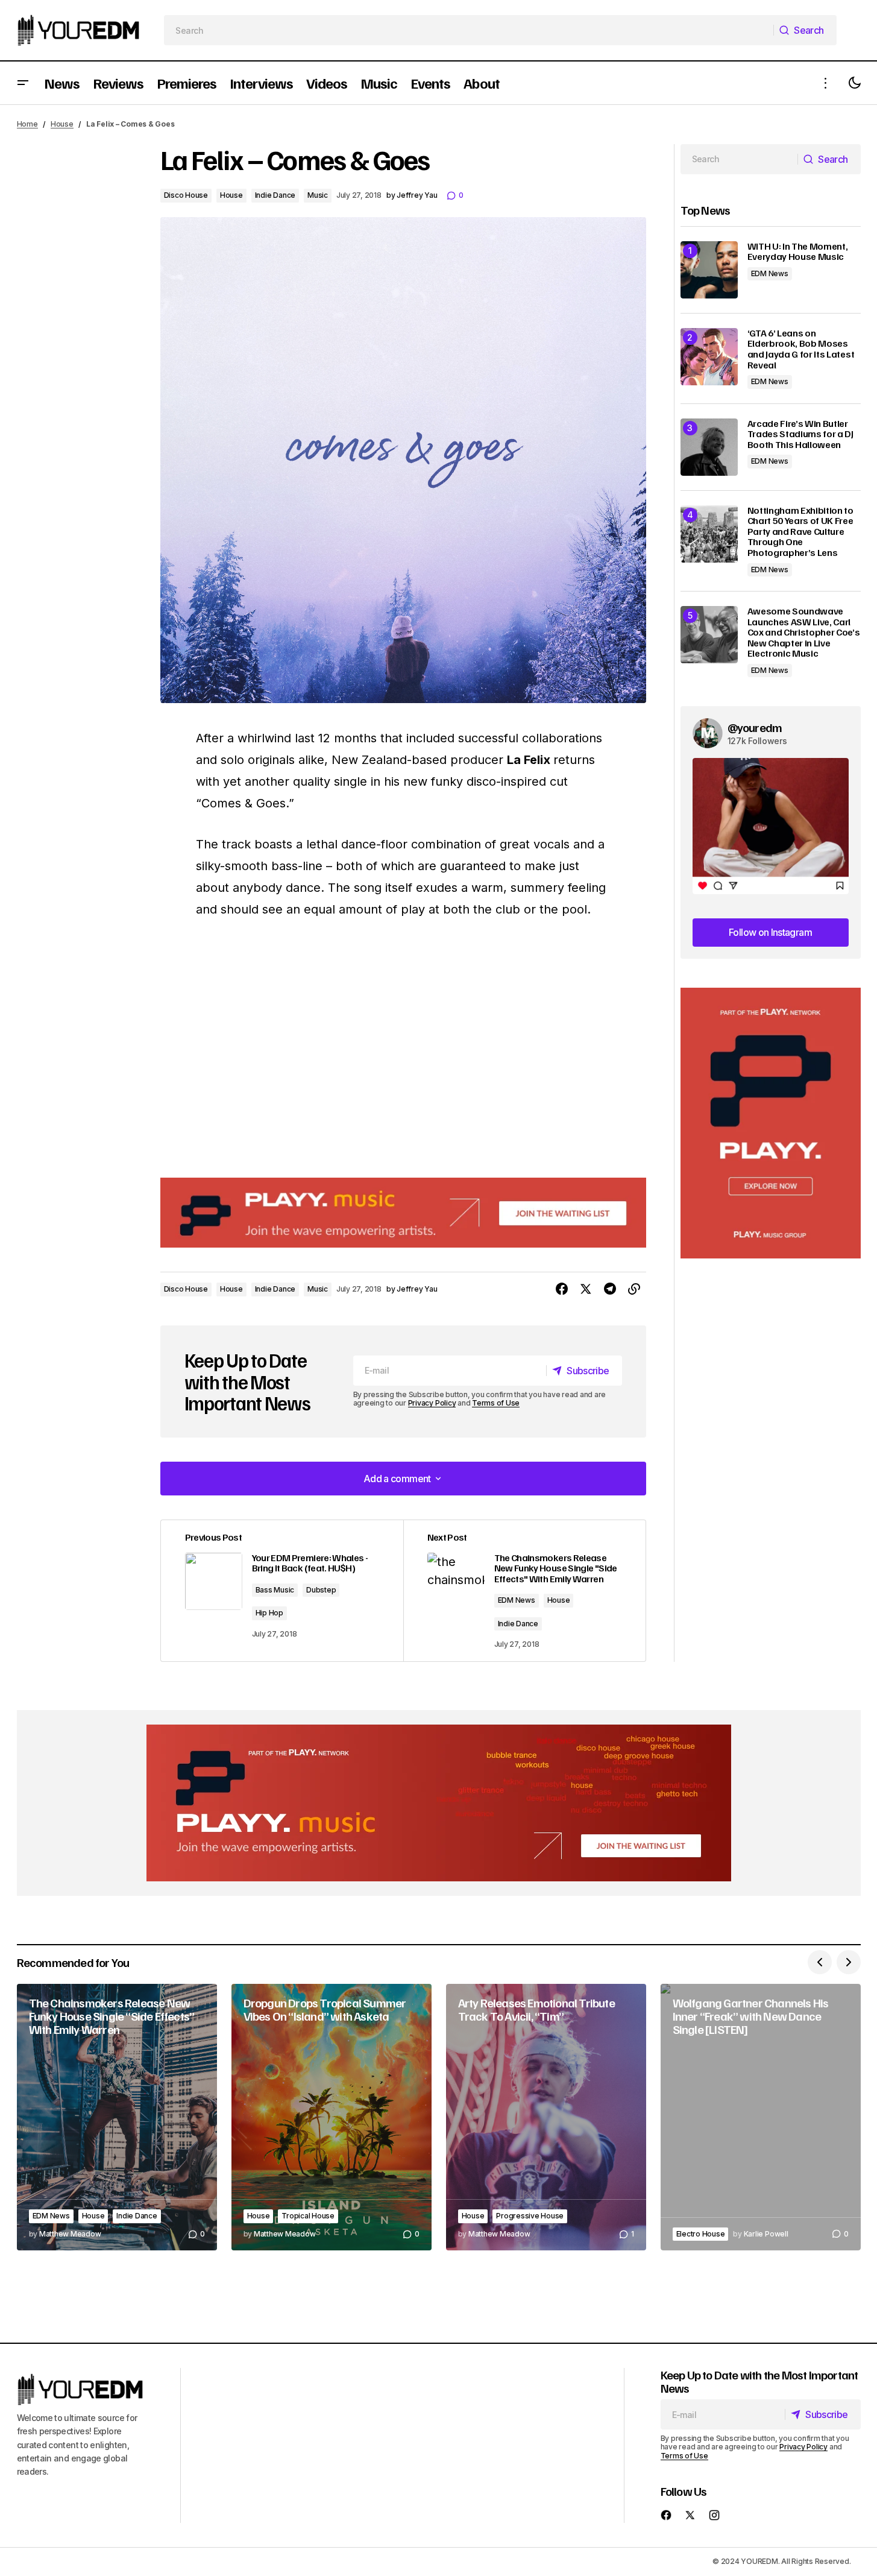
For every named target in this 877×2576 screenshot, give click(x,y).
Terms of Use (496, 1403)
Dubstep (321, 1590)
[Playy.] (439, 1803)
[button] (23, 83)
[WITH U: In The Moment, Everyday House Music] (709, 270)
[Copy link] (634, 1289)
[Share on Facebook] (562, 1289)
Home (27, 124)
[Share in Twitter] (586, 1289)
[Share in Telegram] (610, 1289)
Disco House (186, 195)
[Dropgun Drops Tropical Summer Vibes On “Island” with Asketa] (332, 2117)
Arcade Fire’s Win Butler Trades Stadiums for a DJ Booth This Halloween (800, 434)
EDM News (517, 1600)
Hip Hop (269, 1613)
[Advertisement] (771, 1123)
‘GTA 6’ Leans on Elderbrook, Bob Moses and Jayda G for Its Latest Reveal (801, 349)
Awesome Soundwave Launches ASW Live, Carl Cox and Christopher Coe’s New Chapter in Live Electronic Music (804, 633)
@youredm (755, 727)
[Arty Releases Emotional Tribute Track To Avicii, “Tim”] (546, 2117)
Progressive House (530, 2216)
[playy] (403, 1213)
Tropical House (308, 2216)
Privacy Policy (432, 1403)
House (62, 124)
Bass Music (275, 1590)
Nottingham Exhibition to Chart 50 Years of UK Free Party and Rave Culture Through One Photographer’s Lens (800, 532)
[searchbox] (469, 30)
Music (318, 195)
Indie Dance (275, 195)
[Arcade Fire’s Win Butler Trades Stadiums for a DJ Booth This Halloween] (709, 447)
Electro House (701, 2234)
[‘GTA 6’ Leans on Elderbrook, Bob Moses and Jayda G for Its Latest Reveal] (709, 357)
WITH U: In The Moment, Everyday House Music (798, 252)
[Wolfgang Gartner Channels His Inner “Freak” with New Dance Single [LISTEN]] (761, 2117)
